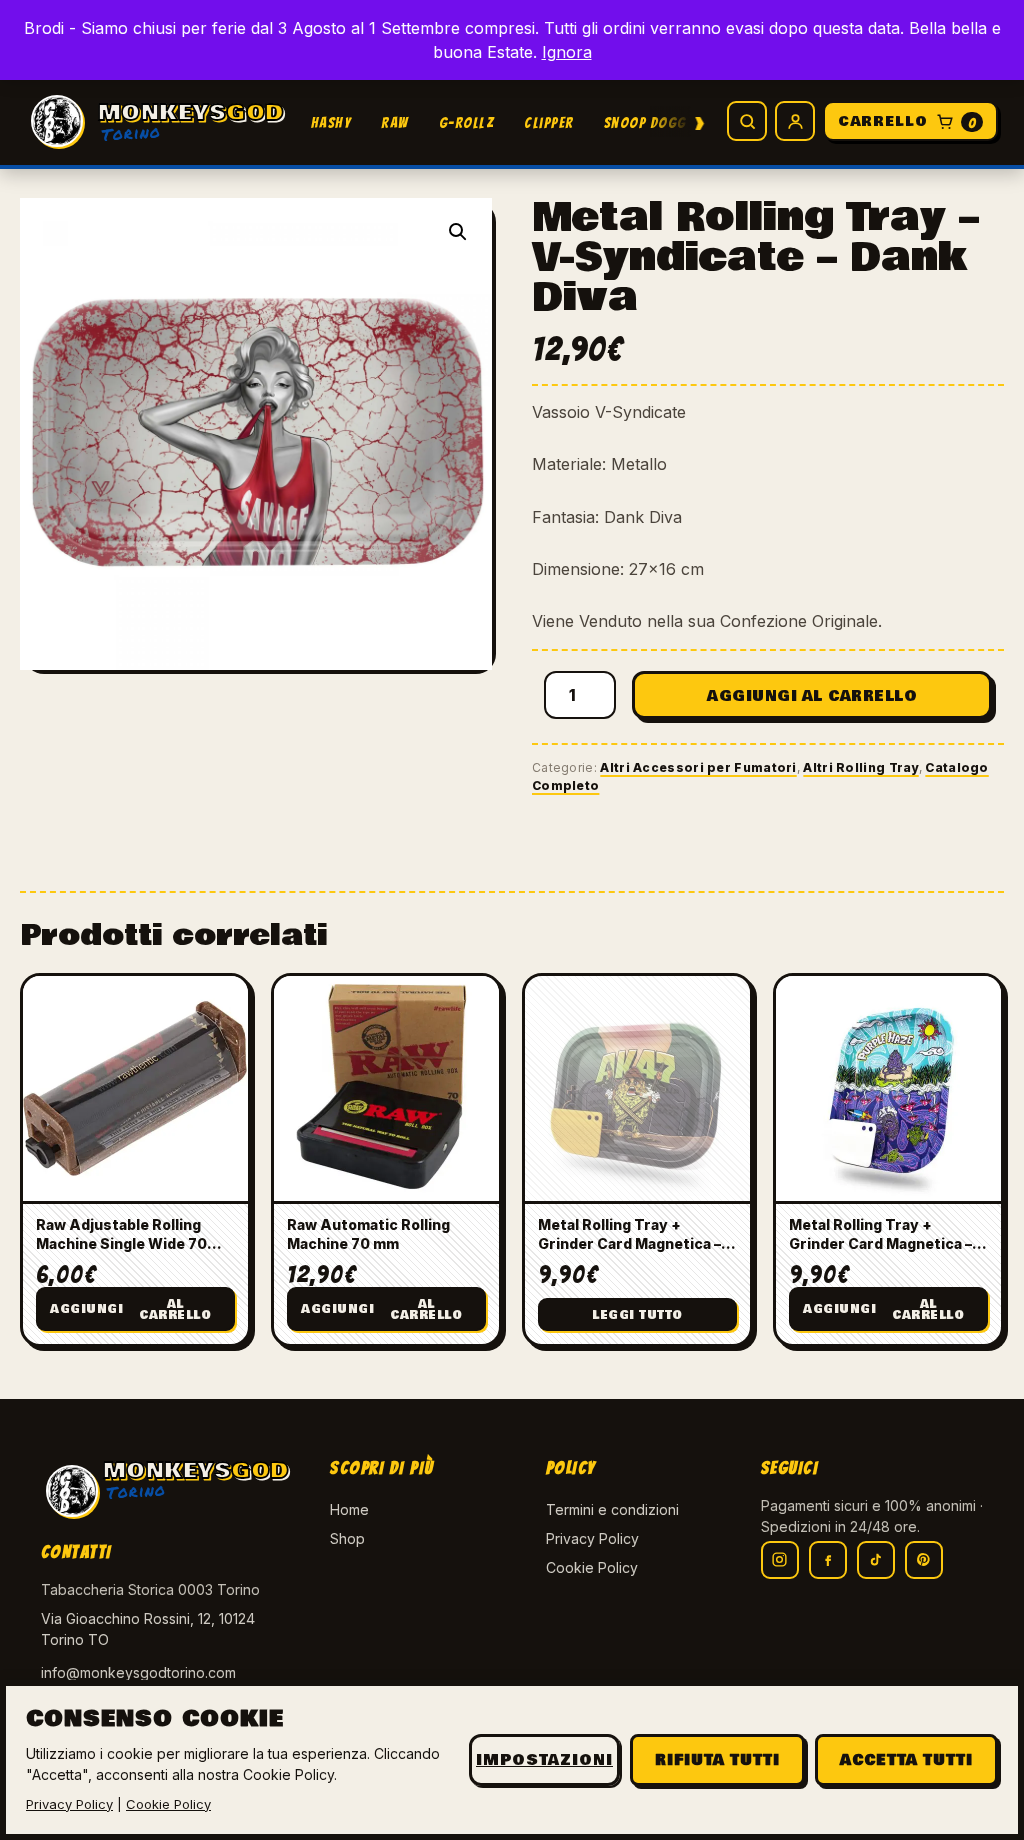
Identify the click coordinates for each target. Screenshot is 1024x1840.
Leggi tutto (637, 1315)
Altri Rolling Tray (860, 767)
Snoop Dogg (645, 123)
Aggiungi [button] (130, 1310)
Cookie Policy (592, 1567)
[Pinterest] (924, 1560)
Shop (347, 1538)
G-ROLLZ (467, 123)
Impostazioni (544, 1760)
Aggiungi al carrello (812, 696)
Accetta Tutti (906, 1760)
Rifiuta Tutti (717, 1760)
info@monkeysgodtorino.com (138, 1672)
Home (349, 1509)
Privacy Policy (592, 1538)
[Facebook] (828, 1560)
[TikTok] (876, 1560)
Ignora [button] (567, 52)
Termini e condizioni (612, 1509)
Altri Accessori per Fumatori (698, 767)
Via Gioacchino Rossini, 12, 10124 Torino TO (148, 1629)
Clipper (549, 123)
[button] (458, 232)
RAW (395, 123)
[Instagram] (780, 1560)
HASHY (331, 123)
